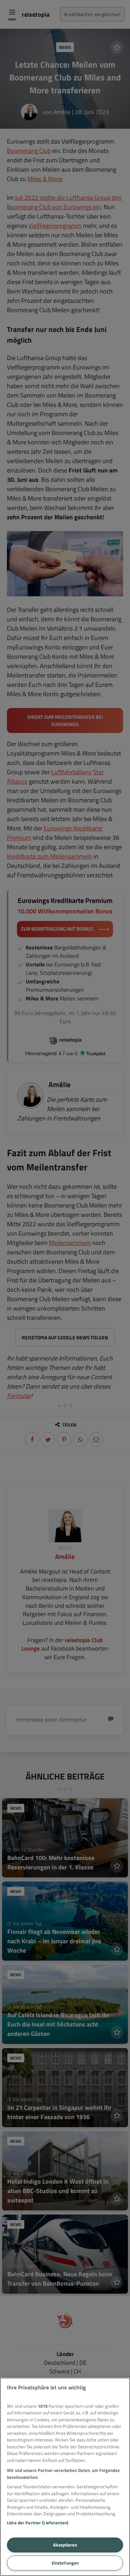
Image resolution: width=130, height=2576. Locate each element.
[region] (65, 2477)
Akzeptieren (65, 2545)
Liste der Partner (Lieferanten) (38, 2523)
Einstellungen (65, 2563)
